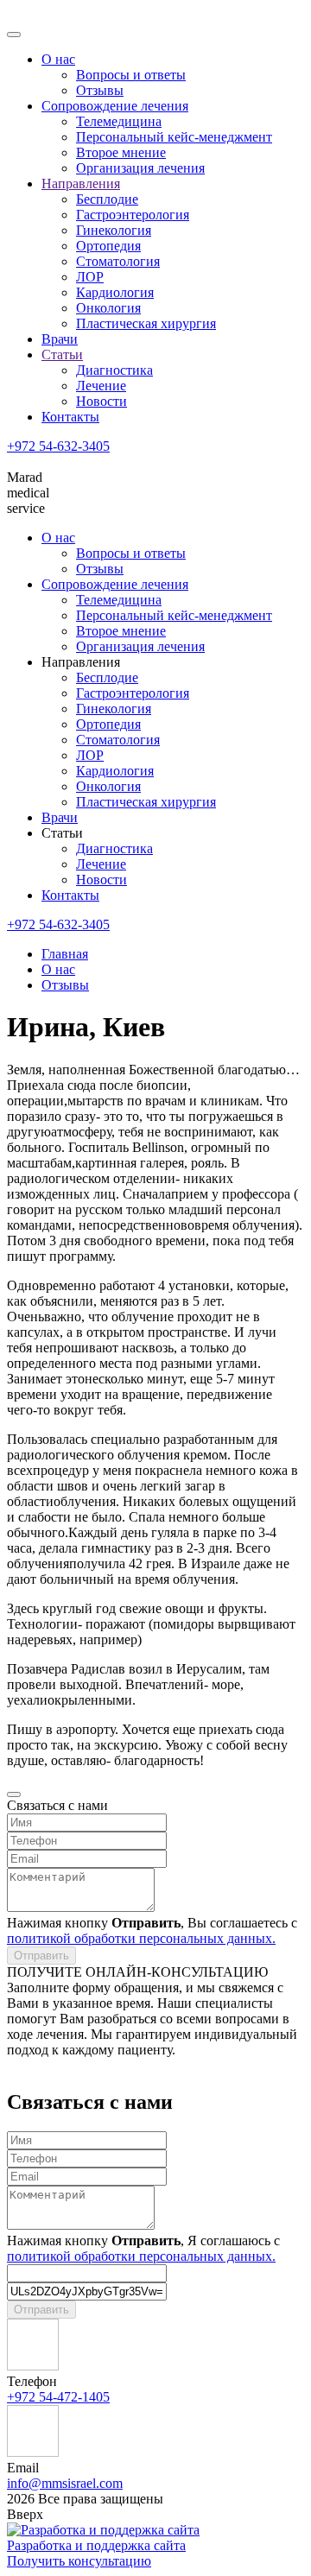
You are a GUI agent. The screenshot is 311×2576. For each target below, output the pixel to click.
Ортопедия (108, 246)
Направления (81, 184)
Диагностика (114, 370)
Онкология (108, 308)
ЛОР (90, 277)
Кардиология (115, 292)
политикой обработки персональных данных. (141, 1938)
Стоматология (118, 261)
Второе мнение (121, 152)
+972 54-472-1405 (58, 2397)
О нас (58, 59)
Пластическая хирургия (146, 323)
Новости (102, 401)
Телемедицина (119, 121)
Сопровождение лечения (115, 106)
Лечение (101, 386)
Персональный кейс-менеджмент (174, 137)
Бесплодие (107, 199)
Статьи (62, 354)
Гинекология (114, 230)
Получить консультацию (79, 2561)
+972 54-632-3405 (58, 446)
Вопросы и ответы (131, 75)
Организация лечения (140, 168)
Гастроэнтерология (133, 215)
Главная (65, 954)
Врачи (60, 339)
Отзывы (100, 90)
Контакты (70, 417)
